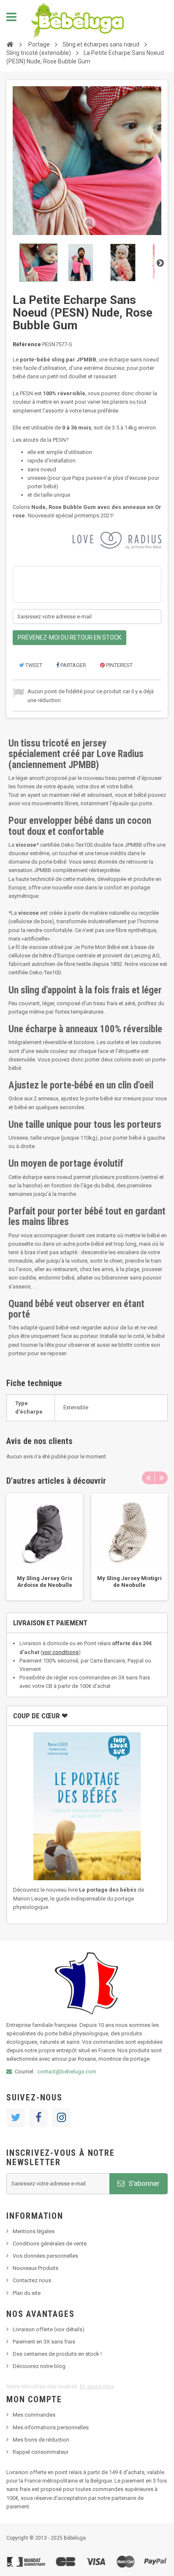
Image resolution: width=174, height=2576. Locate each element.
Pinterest (119, 665)
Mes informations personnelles (51, 2427)
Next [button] (161, 1478)
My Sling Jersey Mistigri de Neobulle (129, 1582)
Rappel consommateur (41, 2452)
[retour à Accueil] (10, 44)
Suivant (160, 263)
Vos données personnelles (45, 2256)
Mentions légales (34, 2231)
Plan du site (27, 2293)
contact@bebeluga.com (67, 2071)
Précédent (14, 263)
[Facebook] (38, 2118)
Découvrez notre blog (39, 2366)
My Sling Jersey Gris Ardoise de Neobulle (45, 1582)
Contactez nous (32, 2280)
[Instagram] (61, 2118)
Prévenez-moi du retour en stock (69, 637)
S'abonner (143, 2183)
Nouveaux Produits (35, 2268)
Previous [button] (148, 1478)
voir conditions (60, 1652)
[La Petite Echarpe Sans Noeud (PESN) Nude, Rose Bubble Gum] (38, 263)
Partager (73, 665)
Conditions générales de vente (50, 2244)
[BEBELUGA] (77, 20)
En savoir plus (97, 2386)
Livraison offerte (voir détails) (49, 2329)
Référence (27, 344)
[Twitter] (16, 2118)
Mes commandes (34, 2415)
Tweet (33, 665)
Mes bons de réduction (41, 2440)
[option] (45, 1547)
